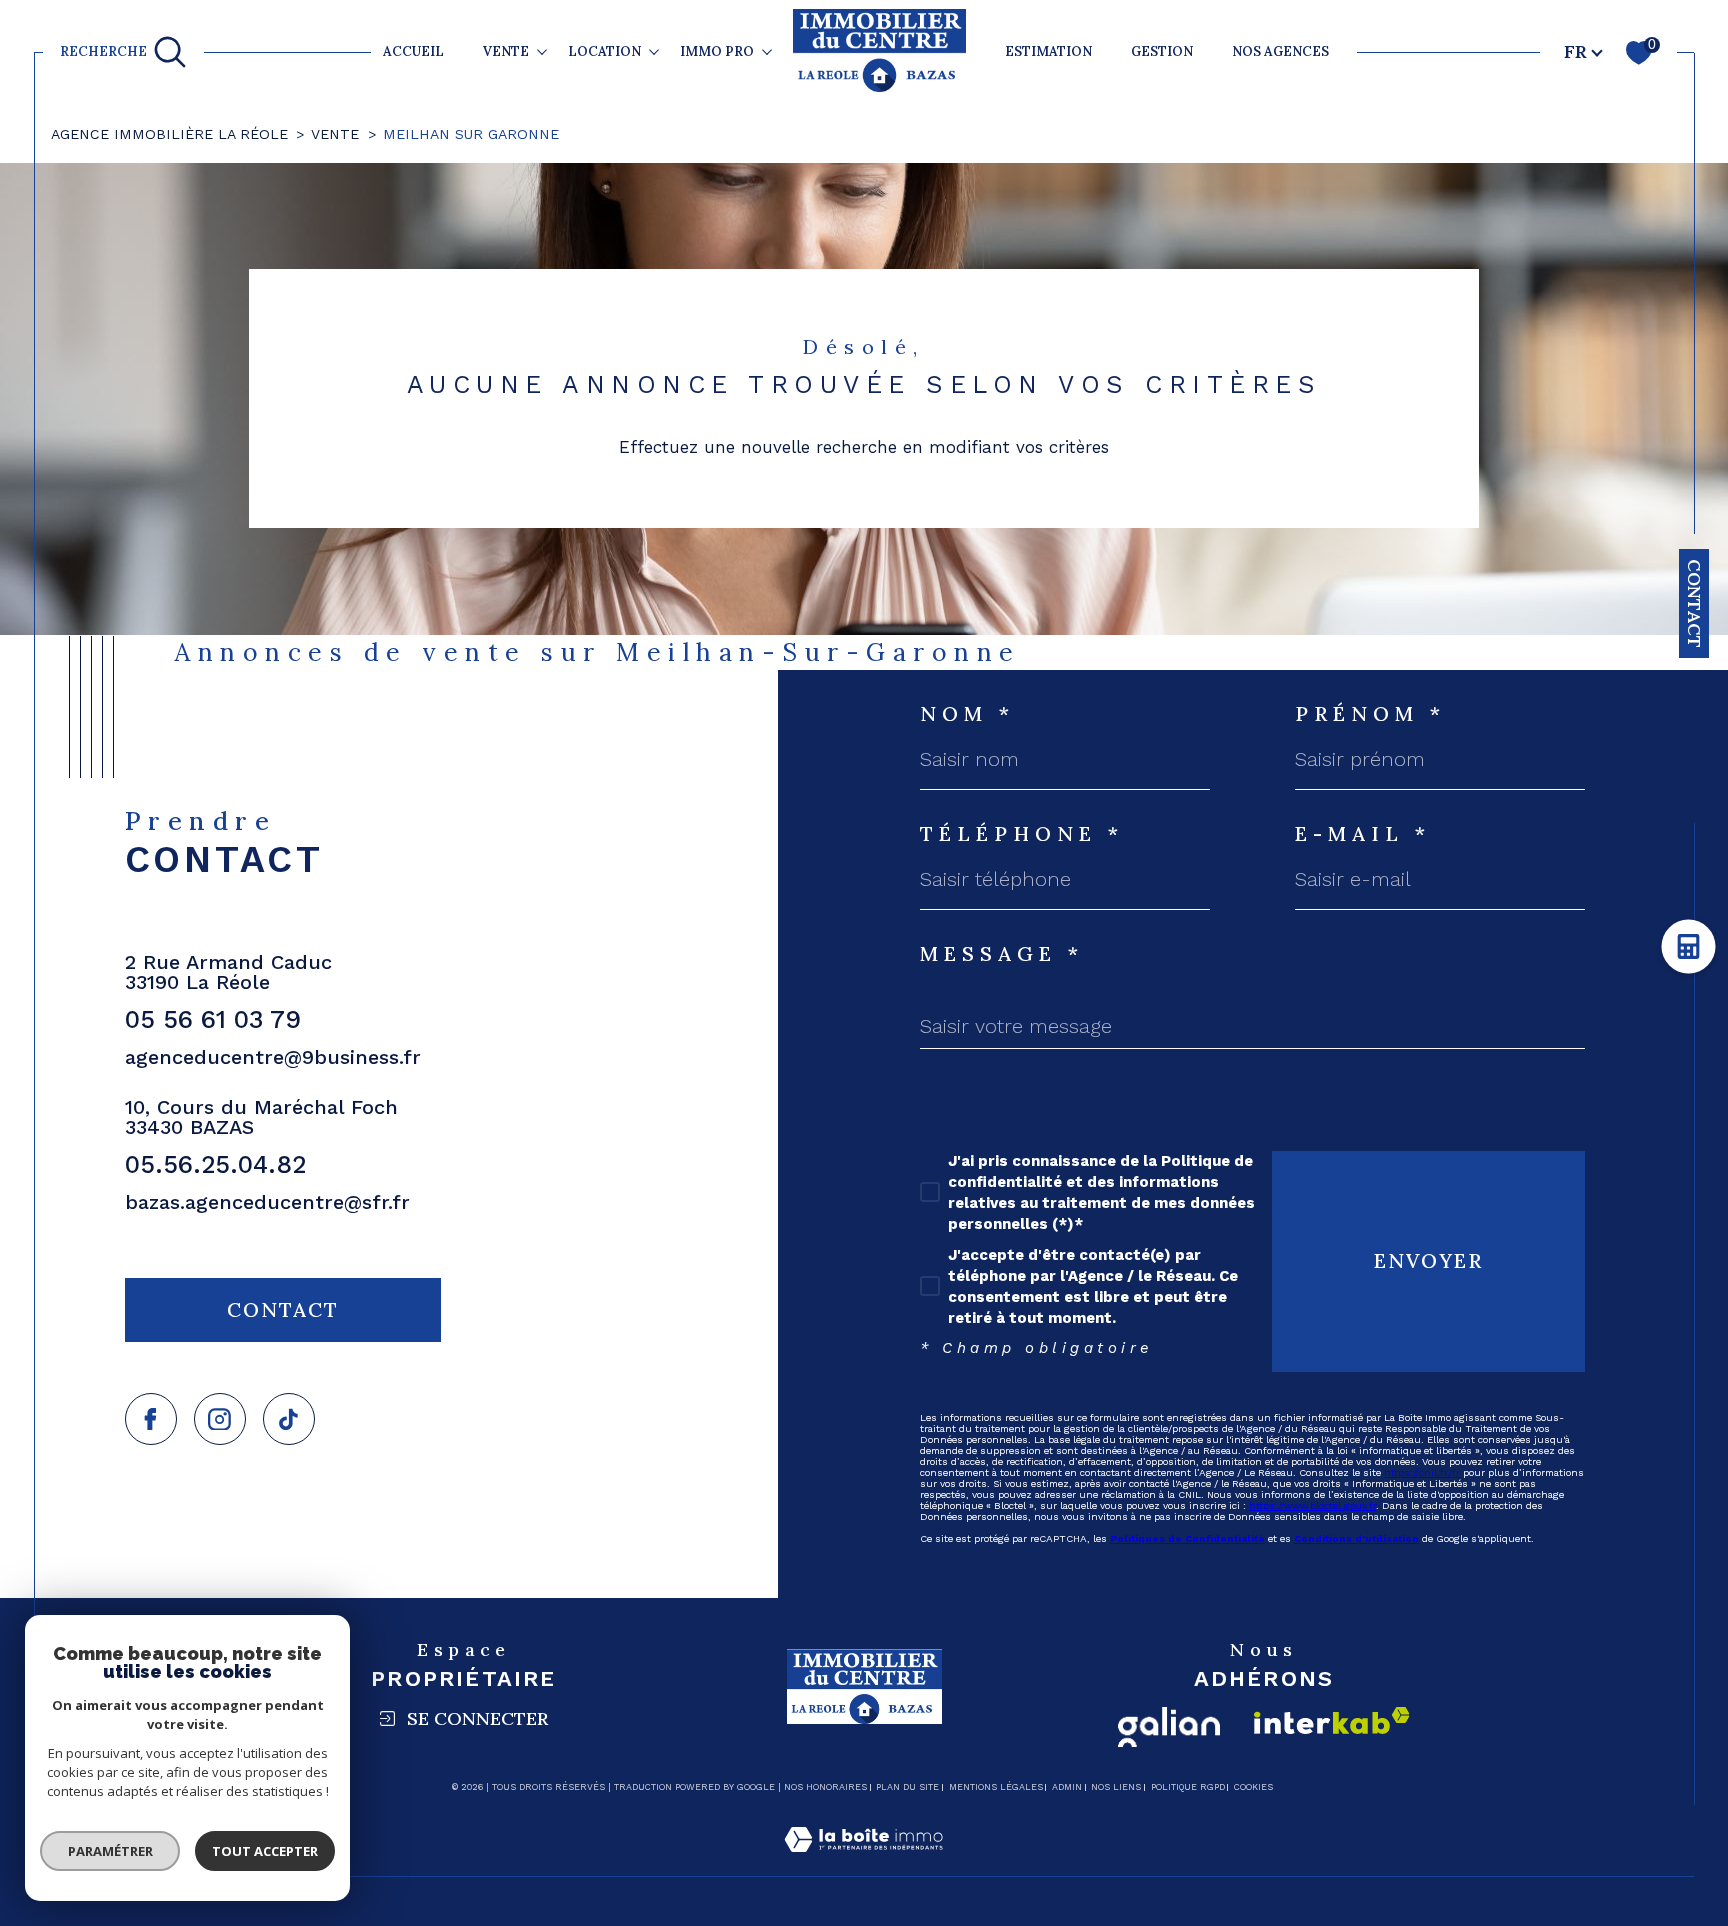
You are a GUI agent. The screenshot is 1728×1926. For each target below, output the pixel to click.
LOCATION (604, 51)
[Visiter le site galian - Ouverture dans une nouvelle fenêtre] (1168, 1727)
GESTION (1162, 51)
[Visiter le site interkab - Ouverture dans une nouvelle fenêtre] (1332, 1720)
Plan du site (907, 1787)
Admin (1067, 1787)
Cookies (1253, 1787)
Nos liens (1116, 1787)
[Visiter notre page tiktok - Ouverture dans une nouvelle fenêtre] (289, 1419)
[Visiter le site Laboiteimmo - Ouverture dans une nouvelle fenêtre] (863, 1863)
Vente (335, 134)
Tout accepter (265, 1851)
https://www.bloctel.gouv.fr (1312, 1505)
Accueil (413, 51)
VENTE (506, 51)
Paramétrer (110, 1851)
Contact (1694, 603)
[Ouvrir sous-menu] (542, 51)
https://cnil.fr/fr (1422, 1472)
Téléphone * (1022, 834)
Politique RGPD (1188, 1787)
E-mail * (1363, 834)
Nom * (967, 714)
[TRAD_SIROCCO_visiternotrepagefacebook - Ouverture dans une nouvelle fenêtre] (151, 1419)
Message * (1002, 954)
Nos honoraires (825, 1787)
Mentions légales (996, 1787)
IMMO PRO (717, 51)
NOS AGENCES (1280, 51)
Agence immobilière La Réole (169, 134)
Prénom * (1370, 714)
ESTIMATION (1048, 51)
